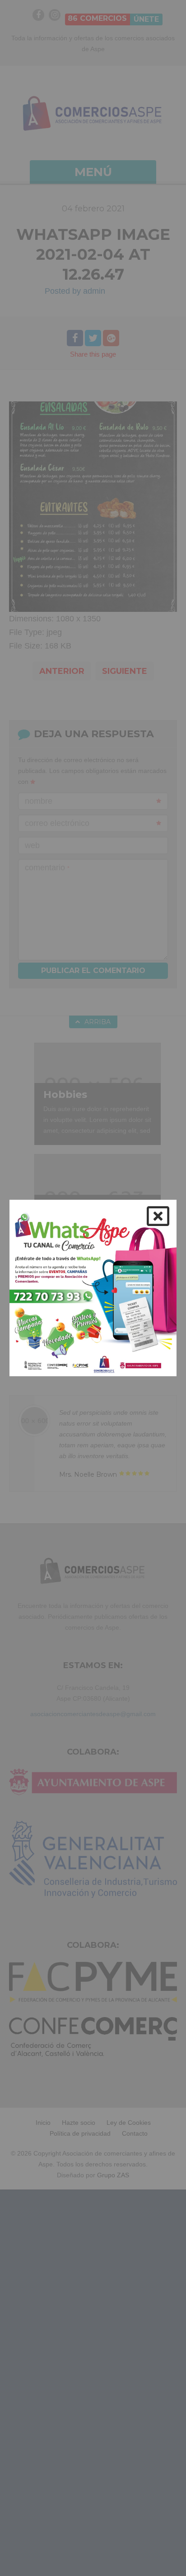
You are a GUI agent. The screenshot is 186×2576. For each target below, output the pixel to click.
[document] (93, 1288)
